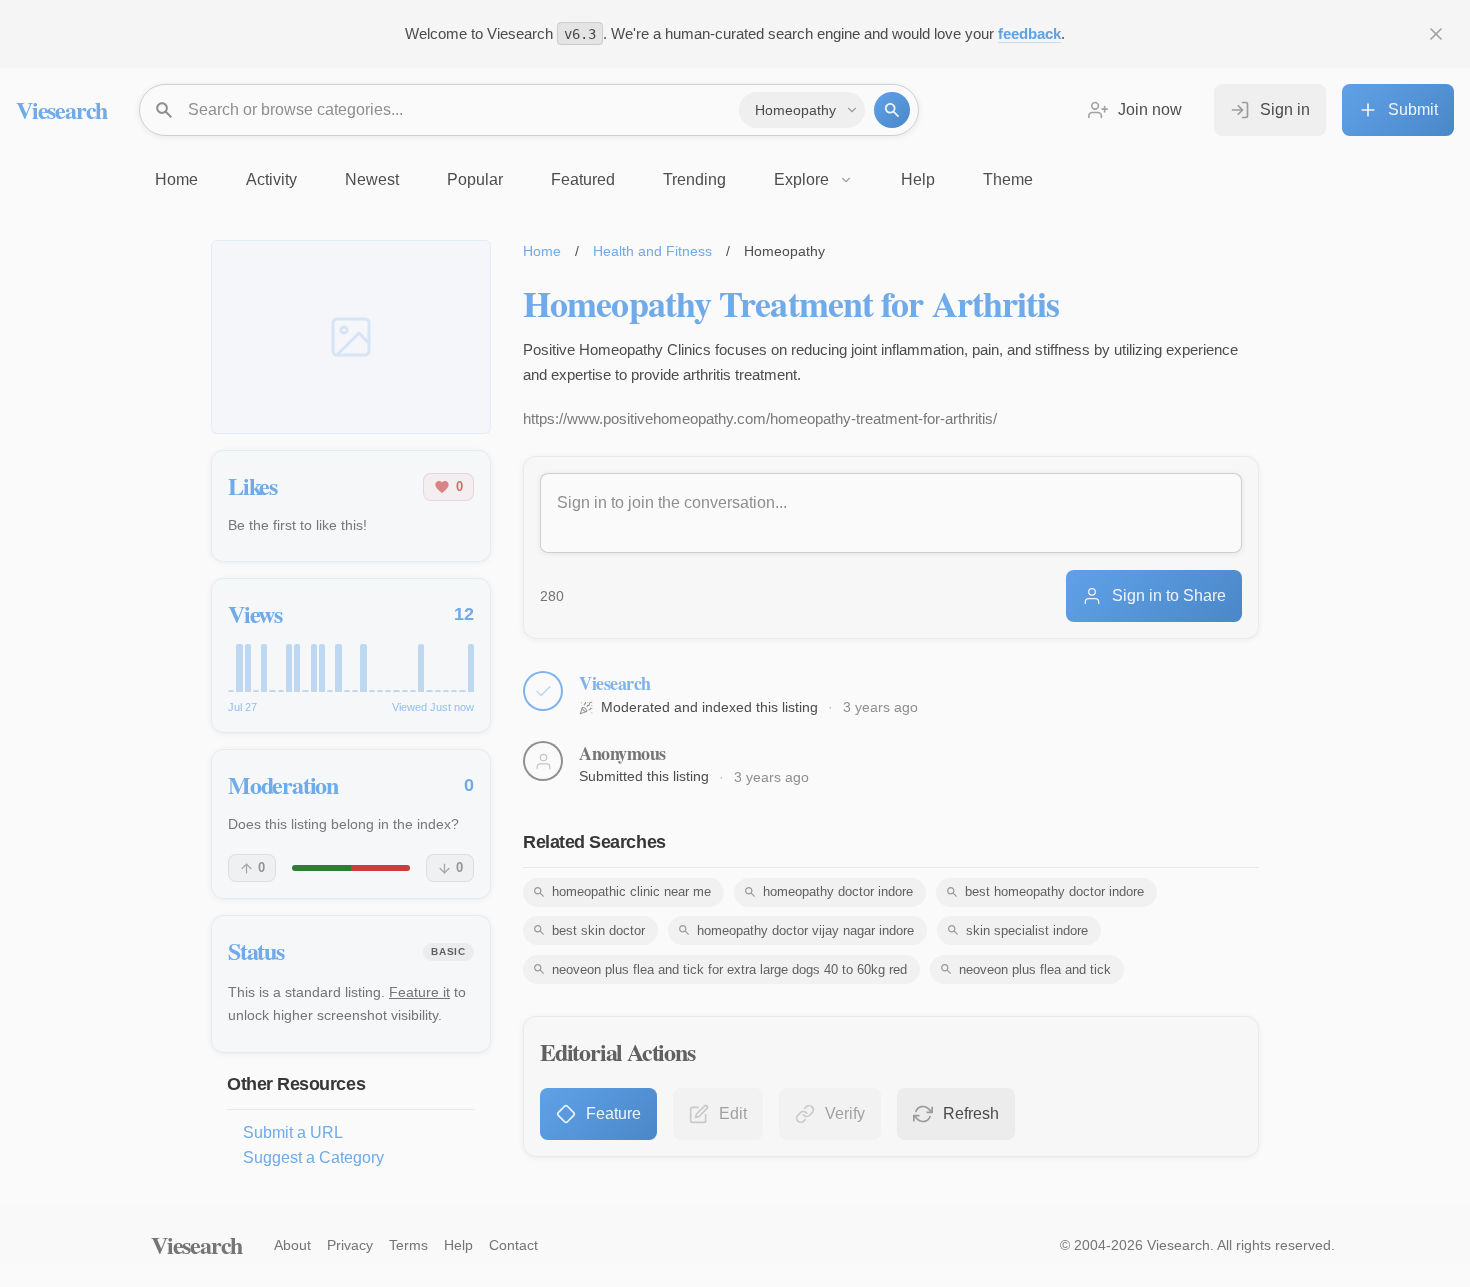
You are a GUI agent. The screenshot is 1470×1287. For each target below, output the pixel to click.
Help (458, 1245)
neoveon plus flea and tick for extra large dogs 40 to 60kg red (729, 969)
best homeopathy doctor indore (1054, 891)
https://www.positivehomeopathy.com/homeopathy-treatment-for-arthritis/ (760, 418)
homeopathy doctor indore (838, 891)
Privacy (350, 1245)
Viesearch (61, 109)
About (292, 1245)
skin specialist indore (1027, 930)
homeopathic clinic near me (631, 891)
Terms (408, 1245)
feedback (1029, 33)
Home (542, 251)
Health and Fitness (652, 251)
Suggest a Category (313, 1157)
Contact (513, 1245)
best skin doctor (598, 930)
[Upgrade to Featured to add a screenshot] (351, 337)
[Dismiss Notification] (1436, 34)
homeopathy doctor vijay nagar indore (805, 930)
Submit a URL (293, 1132)
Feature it (419, 992)
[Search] (892, 110)
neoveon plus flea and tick (1035, 969)
